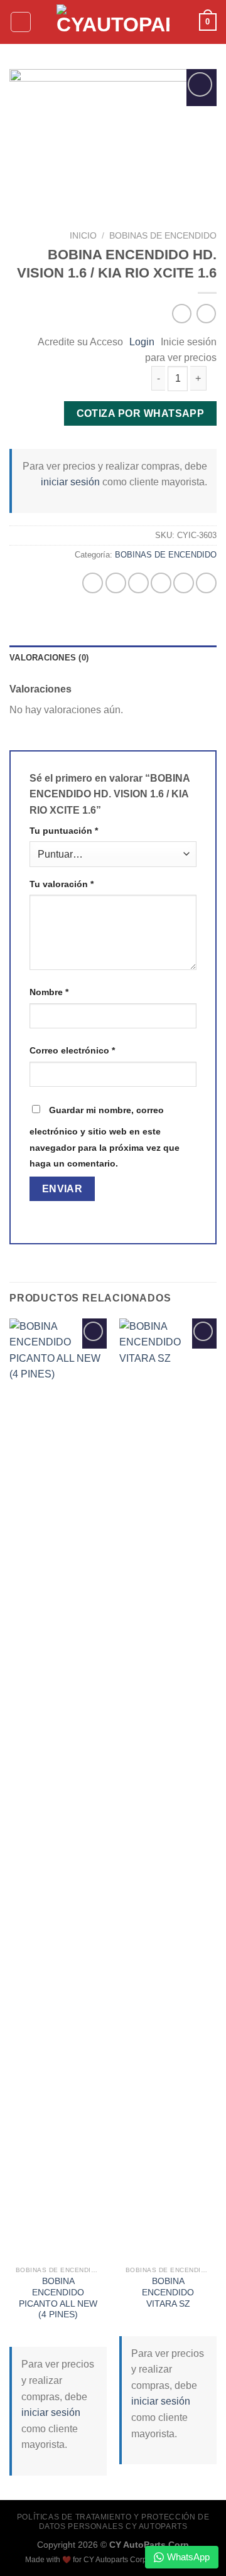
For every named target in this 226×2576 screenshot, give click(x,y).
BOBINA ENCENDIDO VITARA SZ (168, 2292)
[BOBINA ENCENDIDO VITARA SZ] (168, 1789)
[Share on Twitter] (138, 583)
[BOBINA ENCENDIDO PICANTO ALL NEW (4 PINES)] (58, 1789)
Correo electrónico (72, 1050)
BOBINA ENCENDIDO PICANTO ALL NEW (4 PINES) (58, 2298)
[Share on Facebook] (116, 583)
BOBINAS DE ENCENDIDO (163, 236)
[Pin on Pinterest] (184, 583)
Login (142, 342)
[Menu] (21, 22)
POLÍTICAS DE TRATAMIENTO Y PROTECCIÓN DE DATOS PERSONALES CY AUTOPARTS (113, 2522)
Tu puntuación (64, 831)
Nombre (49, 992)
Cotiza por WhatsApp (141, 413)
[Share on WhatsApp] (93, 583)
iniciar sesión (70, 482)
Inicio (83, 236)
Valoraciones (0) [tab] (49, 658)
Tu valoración (62, 884)
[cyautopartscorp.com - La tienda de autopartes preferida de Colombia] (113, 22)
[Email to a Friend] (161, 583)
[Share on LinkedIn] (206, 583)
